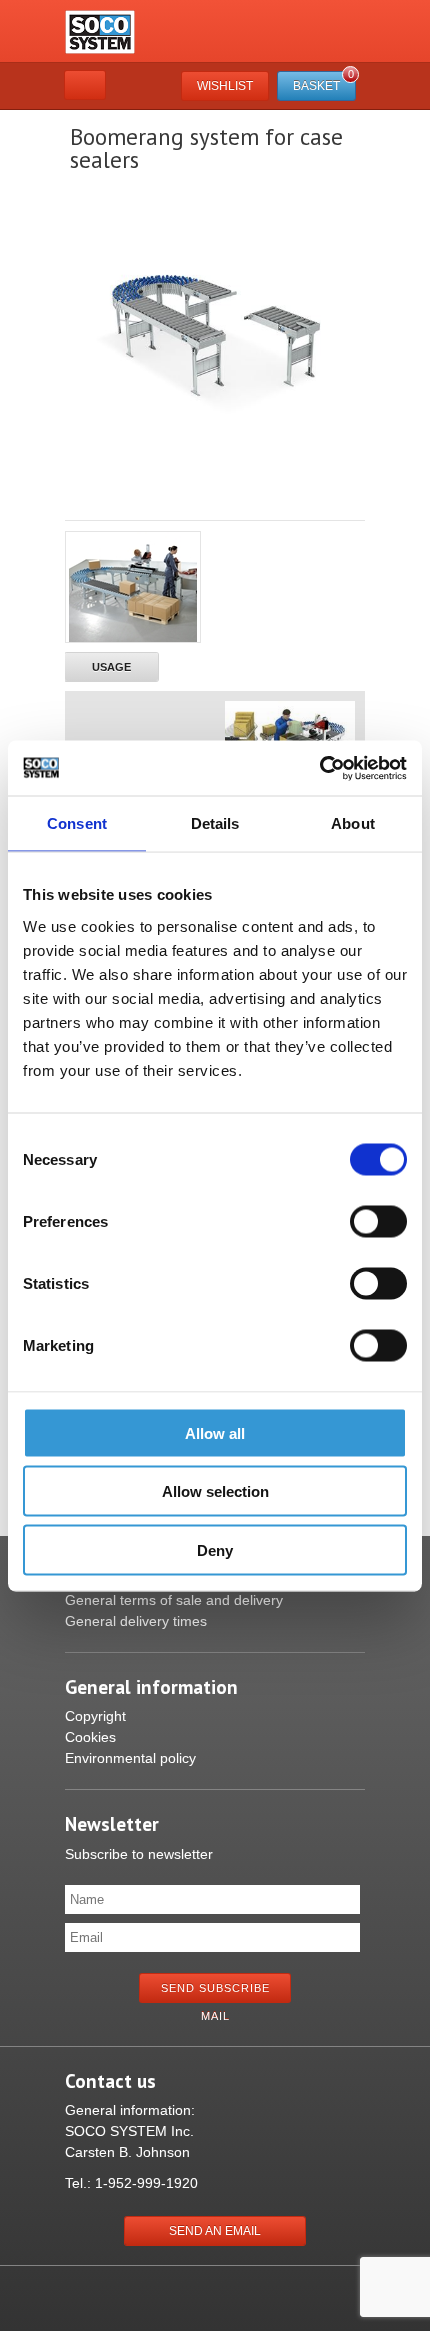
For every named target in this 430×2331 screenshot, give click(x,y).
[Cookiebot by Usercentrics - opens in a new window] (319, 768)
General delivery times (136, 1621)
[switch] (378, 1221)
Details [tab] (215, 823)
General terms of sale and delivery (174, 1600)
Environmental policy (130, 1758)
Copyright (95, 1716)
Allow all (215, 1432)
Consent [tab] (77, 823)
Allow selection (215, 1491)
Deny (215, 1549)
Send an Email (215, 2231)
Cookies (90, 1737)
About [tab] (353, 823)
